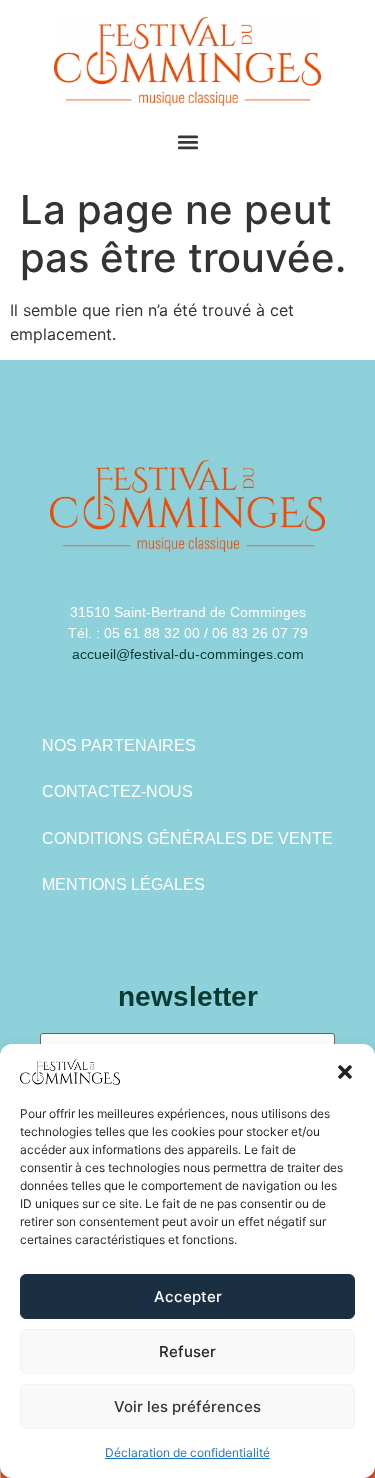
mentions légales (123, 884)
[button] (345, 1072)
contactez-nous (117, 791)
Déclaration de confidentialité (187, 1452)
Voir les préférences (187, 1406)
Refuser (187, 1351)
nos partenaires (119, 745)
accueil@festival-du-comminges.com (188, 654)
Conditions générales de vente (187, 838)
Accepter (188, 1296)
